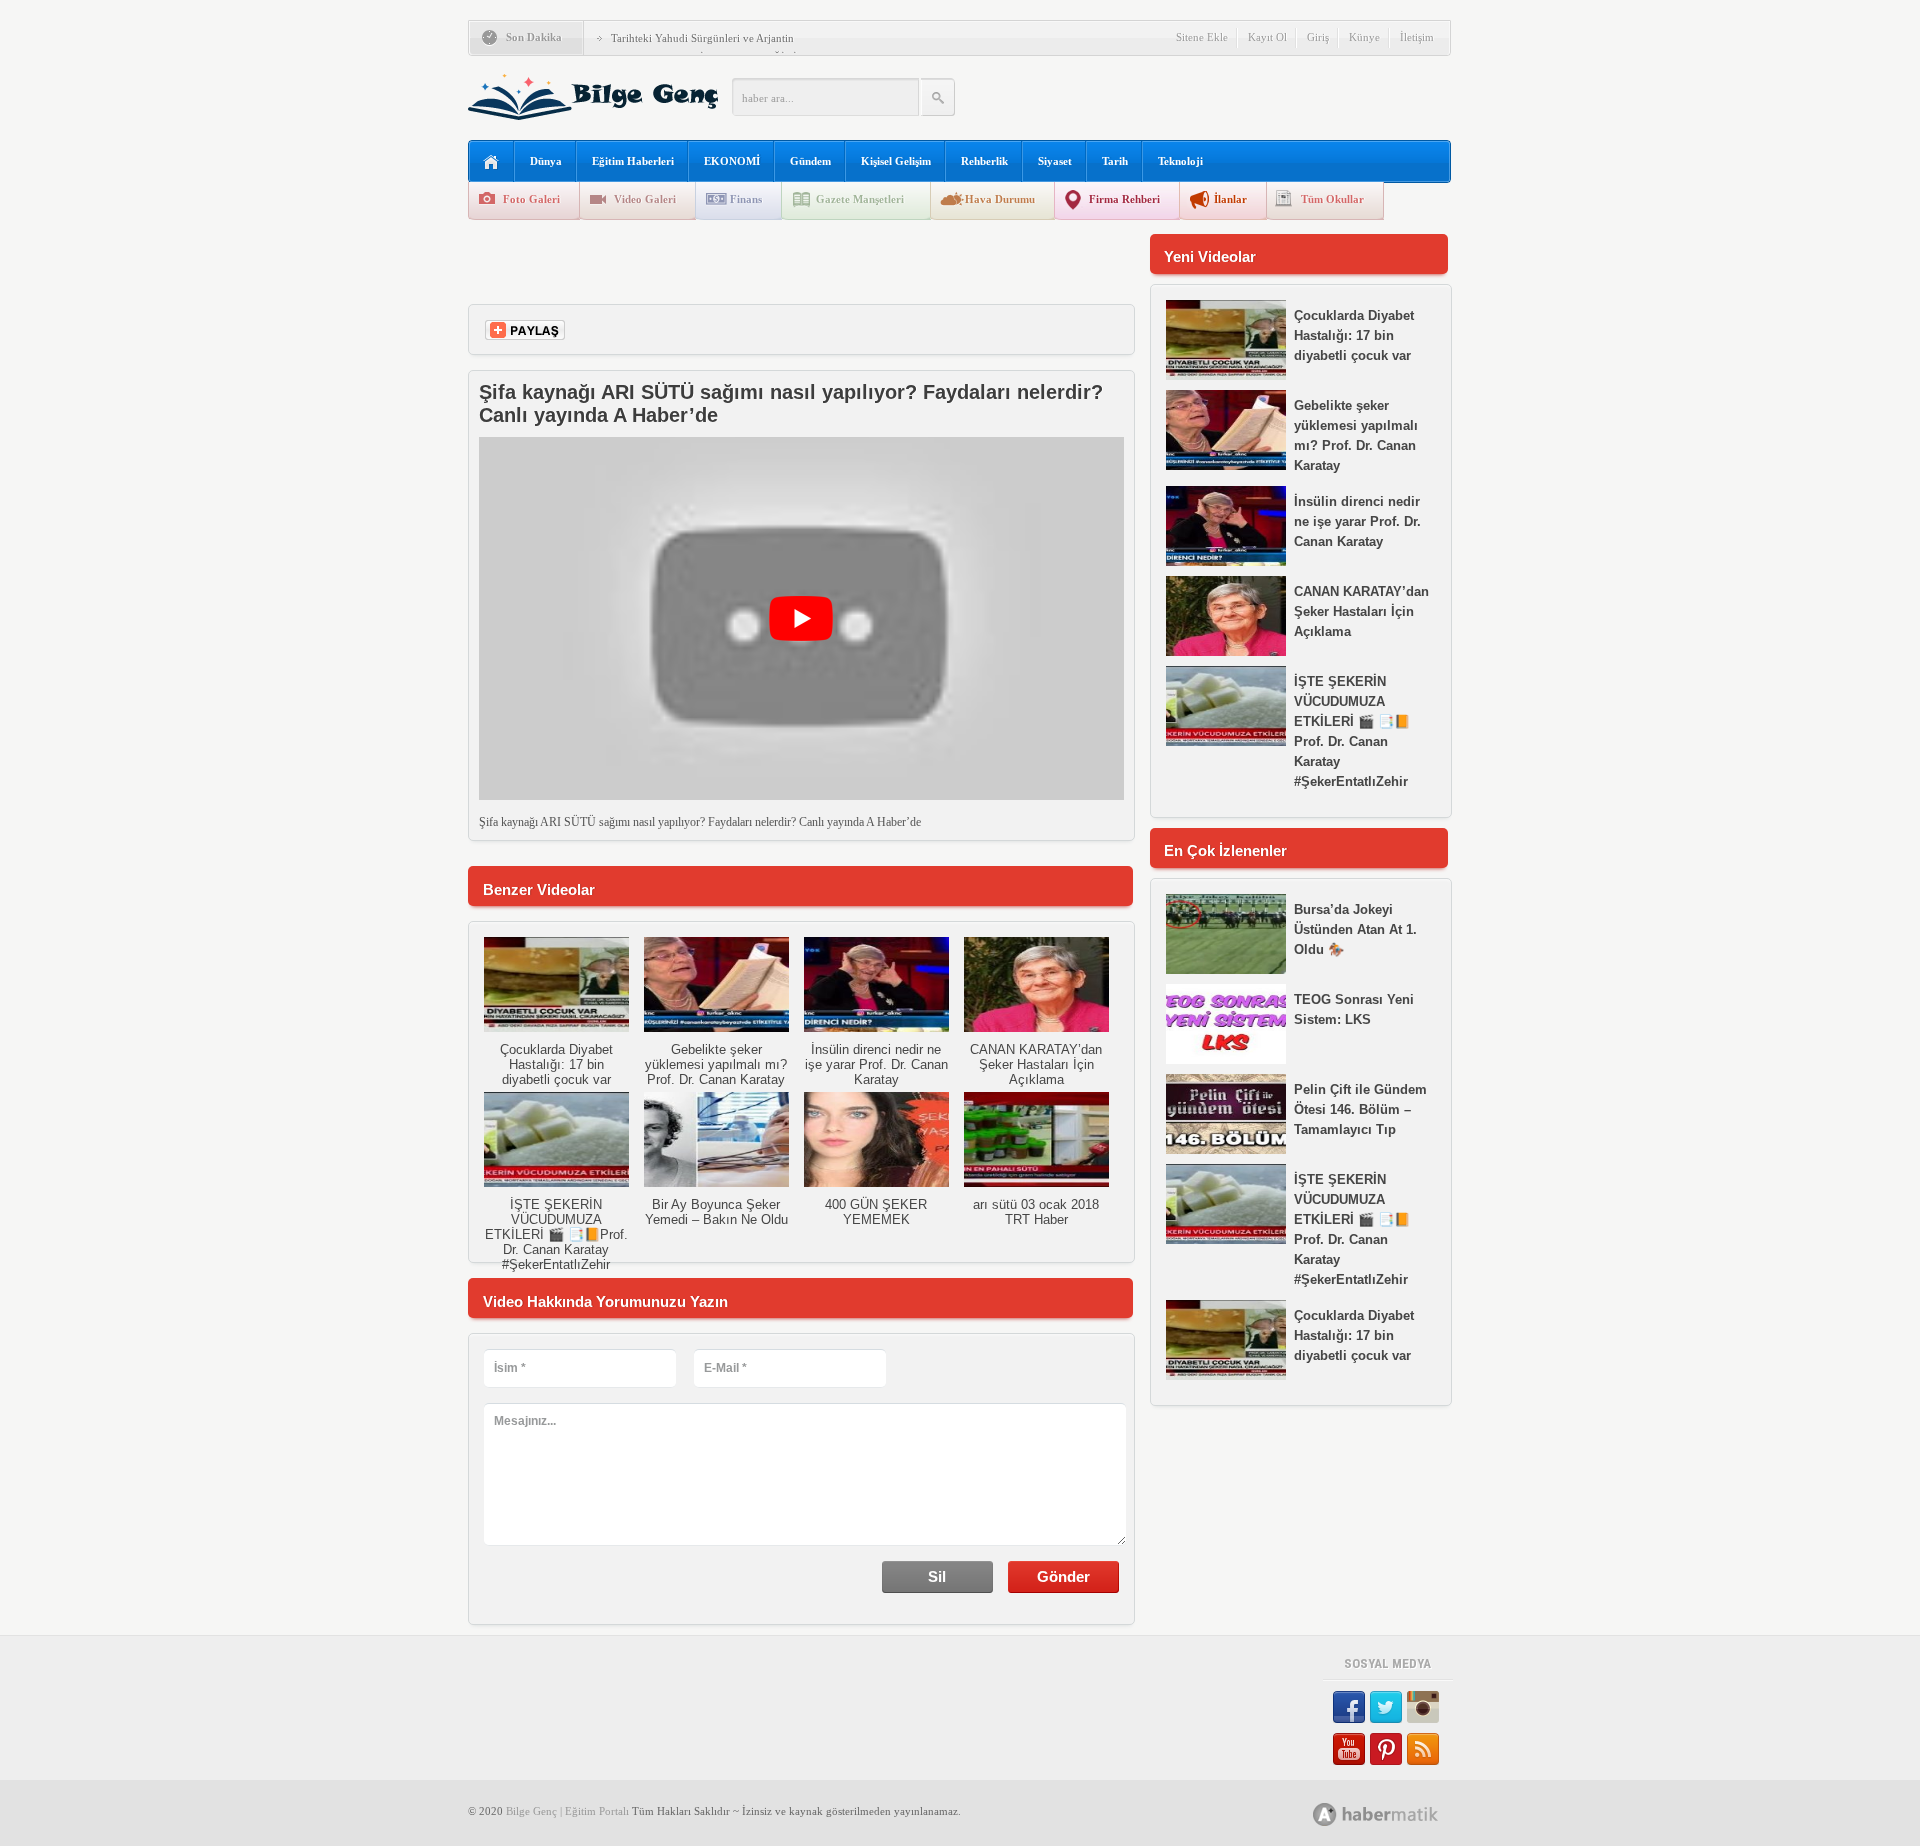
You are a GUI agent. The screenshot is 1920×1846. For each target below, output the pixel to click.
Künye (1364, 37)
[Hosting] (1325, 1814)
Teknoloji (1180, 161)
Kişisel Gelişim (896, 161)
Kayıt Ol (1267, 37)
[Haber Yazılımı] (1397, 1813)
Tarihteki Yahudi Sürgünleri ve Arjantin (702, 38)
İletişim (1417, 37)
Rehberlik (984, 161)
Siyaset (1055, 161)
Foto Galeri (531, 199)
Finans (746, 199)
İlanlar (1230, 199)
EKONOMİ (732, 161)
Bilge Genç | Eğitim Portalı (567, 1811)
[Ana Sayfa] (491, 162)
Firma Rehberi (1124, 199)
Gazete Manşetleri (860, 199)
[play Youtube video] (801, 618)
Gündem (810, 161)
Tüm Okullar (1332, 199)
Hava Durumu (1000, 199)
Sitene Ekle (1202, 37)
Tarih (1115, 161)
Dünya (546, 161)
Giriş (1318, 37)
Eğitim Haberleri (633, 161)
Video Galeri (645, 199)
